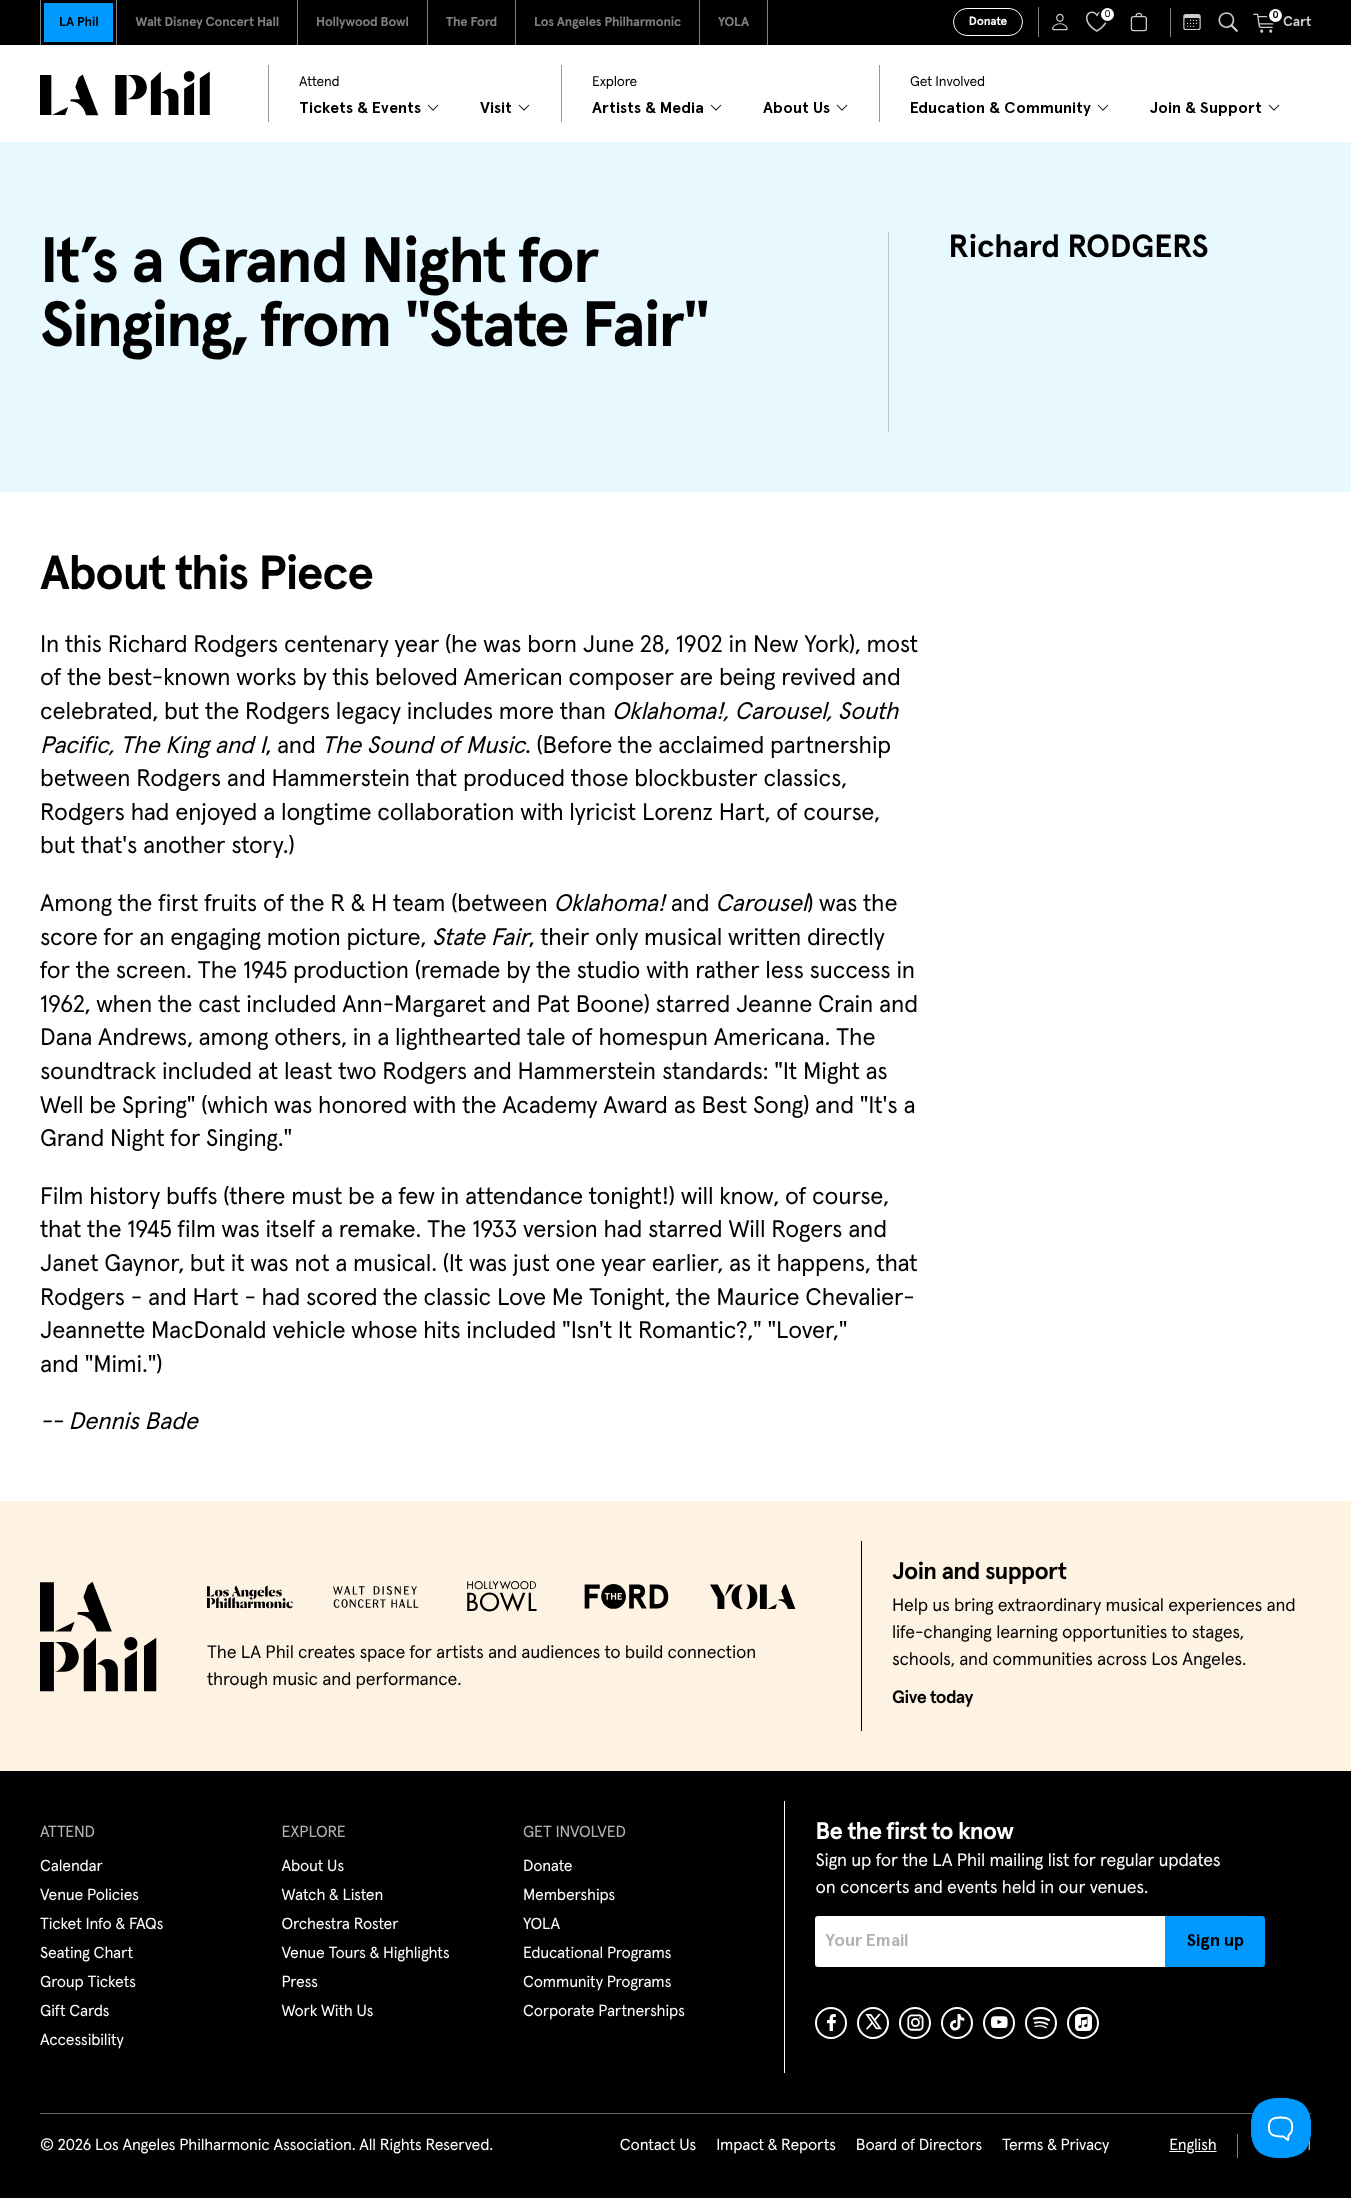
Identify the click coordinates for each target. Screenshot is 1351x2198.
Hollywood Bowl (362, 22)
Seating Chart (86, 1954)
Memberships (569, 1896)
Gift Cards (74, 2012)
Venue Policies (89, 1896)
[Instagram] (915, 2023)
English (1192, 2146)
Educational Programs (597, 1954)
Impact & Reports (776, 2146)
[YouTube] (999, 2023)
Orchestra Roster (340, 1925)
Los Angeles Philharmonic (607, 22)
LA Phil (78, 22)
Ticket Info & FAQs (101, 1925)
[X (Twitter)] (873, 2023)
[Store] (1141, 22)
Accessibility (82, 2041)
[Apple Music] (1083, 2023)
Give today (932, 1698)
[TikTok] (957, 2023)
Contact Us (658, 2146)
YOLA (733, 22)
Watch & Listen (333, 1896)
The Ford (471, 22)
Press (300, 1983)
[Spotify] (1041, 2023)
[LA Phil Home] (125, 93)
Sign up (1215, 1941)
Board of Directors (919, 2146)
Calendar (71, 1867)
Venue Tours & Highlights (366, 1954)
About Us (313, 1867)
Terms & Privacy (1055, 2146)
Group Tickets (88, 1983)
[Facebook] (831, 2023)
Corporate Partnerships (604, 2012)
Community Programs (597, 1983)
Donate (988, 22)
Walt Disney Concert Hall (207, 22)
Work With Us (328, 2012)
